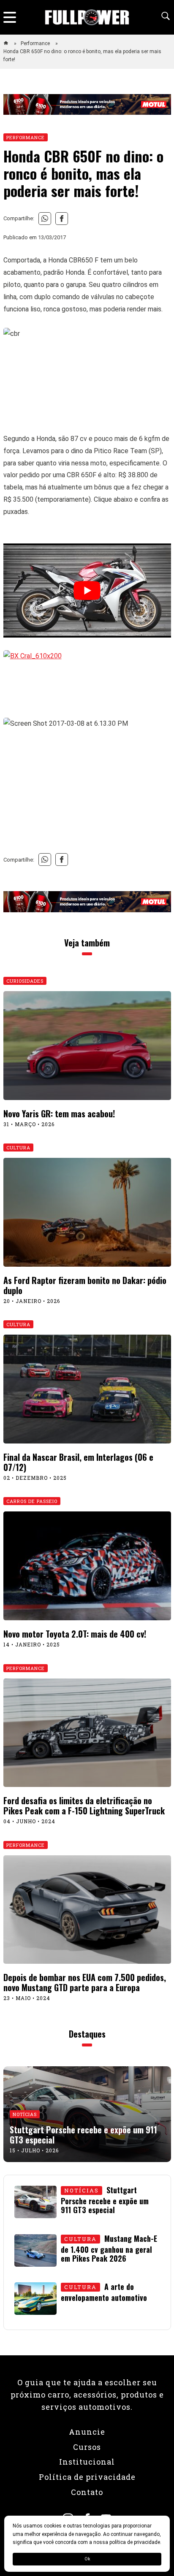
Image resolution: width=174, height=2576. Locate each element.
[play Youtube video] (87, 591)
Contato (87, 2492)
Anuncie (87, 2432)
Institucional (87, 2462)
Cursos (87, 2447)
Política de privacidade (87, 2477)
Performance (36, 43)
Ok (87, 2559)
